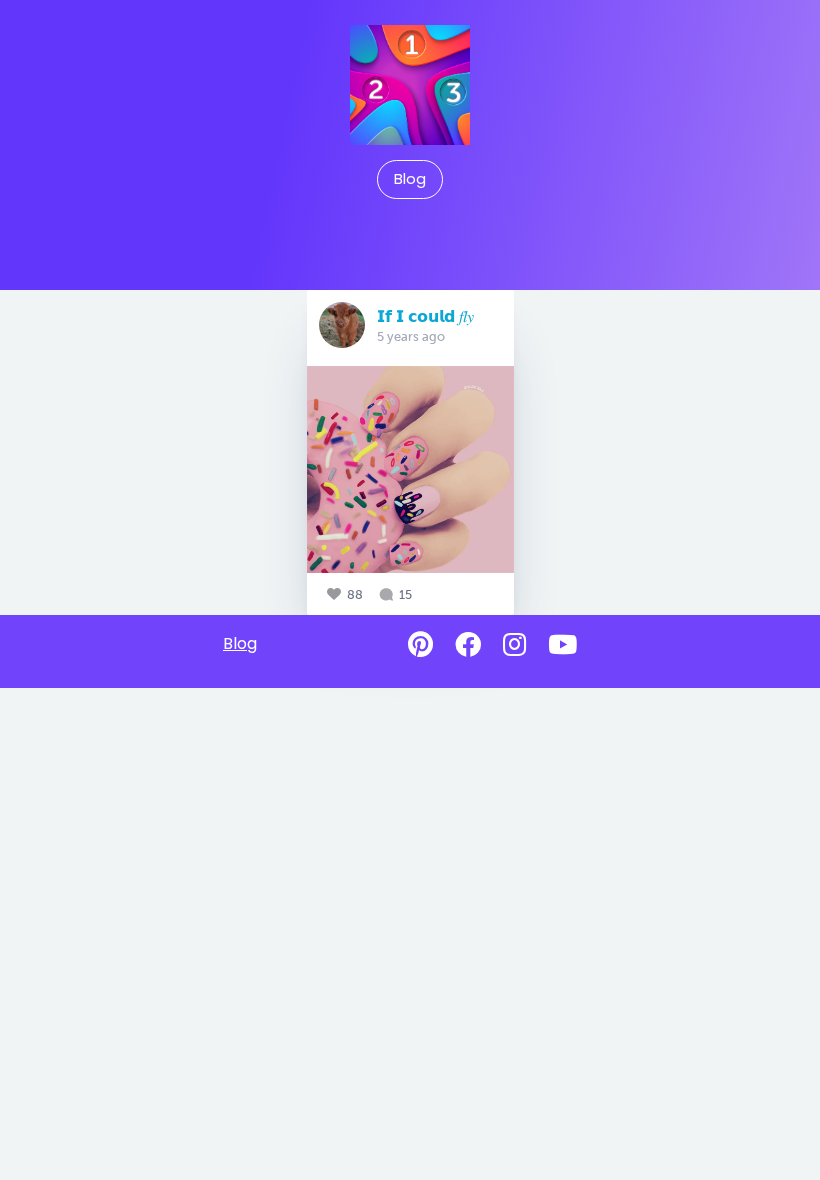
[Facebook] (468, 645)
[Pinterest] (420, 645)
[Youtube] (562, 645)
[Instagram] (514, 645)
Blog (410, 179)
